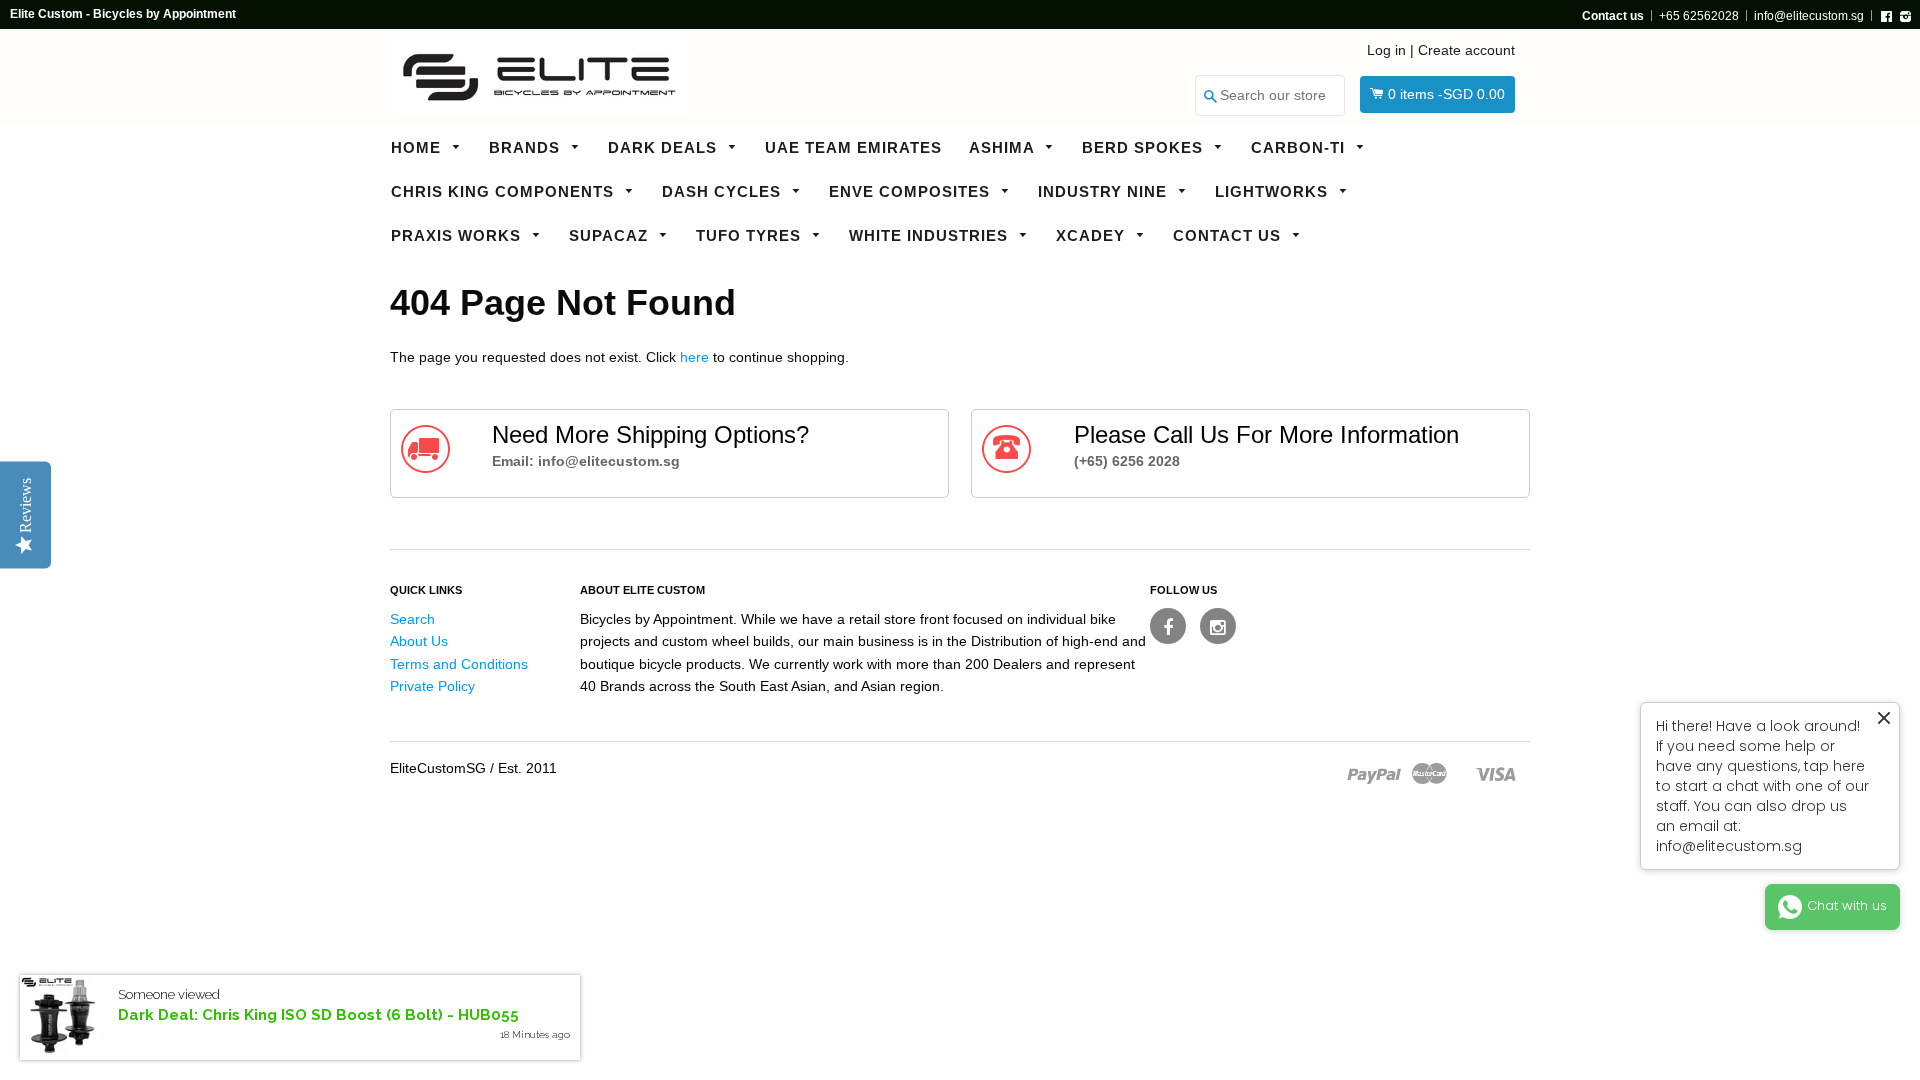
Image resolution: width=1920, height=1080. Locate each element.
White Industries (931, 235)
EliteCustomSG (438, 768)
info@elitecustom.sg (1809, 16)
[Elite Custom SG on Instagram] (1218, 626)
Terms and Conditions (459, 664)
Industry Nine (1105, 191)
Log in (1386, 50)
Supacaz (611, 235)
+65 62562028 (1699, 16)
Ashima (1004, 147)
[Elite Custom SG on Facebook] (1168, 626)
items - (1446, 94)
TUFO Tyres (751, 235)
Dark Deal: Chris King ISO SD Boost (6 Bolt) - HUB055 (318, 1015)
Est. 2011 (527, 768)
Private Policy (432, 686)
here (694, 357)
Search (412, 619)
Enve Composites (912, 191)
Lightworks (1274, 191)
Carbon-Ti (1300, 147)
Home (418, 147)
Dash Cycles (724, 191)
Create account (1466, 50)
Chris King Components (505, 191)
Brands (527, 147)
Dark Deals (665, 147)
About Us (419, 641)
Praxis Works (458, 235)
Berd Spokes (1145, 147)
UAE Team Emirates (853, 147)
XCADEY (1093, 235)
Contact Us (1229, 235)
